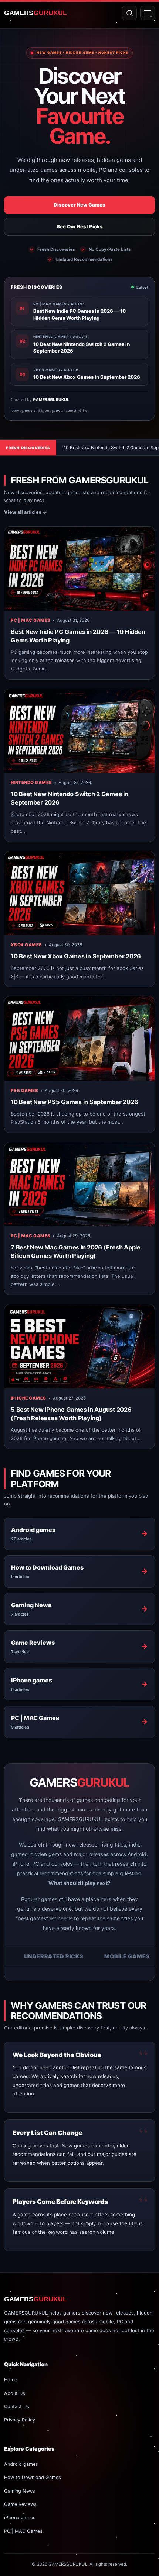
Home (11, 2380)
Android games (21, 2464)
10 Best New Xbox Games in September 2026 (76, 956)
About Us (15, 2393)
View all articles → (26, 512)
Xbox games (26, 945)
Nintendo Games (31, 783)
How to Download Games (33, 2477)
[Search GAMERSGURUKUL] (129, 13)
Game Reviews (20, 2504)
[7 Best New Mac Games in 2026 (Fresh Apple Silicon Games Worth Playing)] (79, 1184)
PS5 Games (24, 1091)
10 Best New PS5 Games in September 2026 (74, 1102)
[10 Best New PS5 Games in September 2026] (79, 1039)
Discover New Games (79, 205)
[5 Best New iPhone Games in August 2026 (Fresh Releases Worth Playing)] (79, 1346)
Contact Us (17, 2407)
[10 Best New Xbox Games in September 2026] (79, 893)
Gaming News (20, 2491)
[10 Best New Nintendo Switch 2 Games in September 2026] (79, 731)
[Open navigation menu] (148, 13)
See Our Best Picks (80, 226)
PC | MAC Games (31, 620)
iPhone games (28, 1398)
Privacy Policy (20, 2420)
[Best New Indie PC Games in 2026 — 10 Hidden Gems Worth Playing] (79, 569)
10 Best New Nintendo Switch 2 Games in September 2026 (78, 448)
